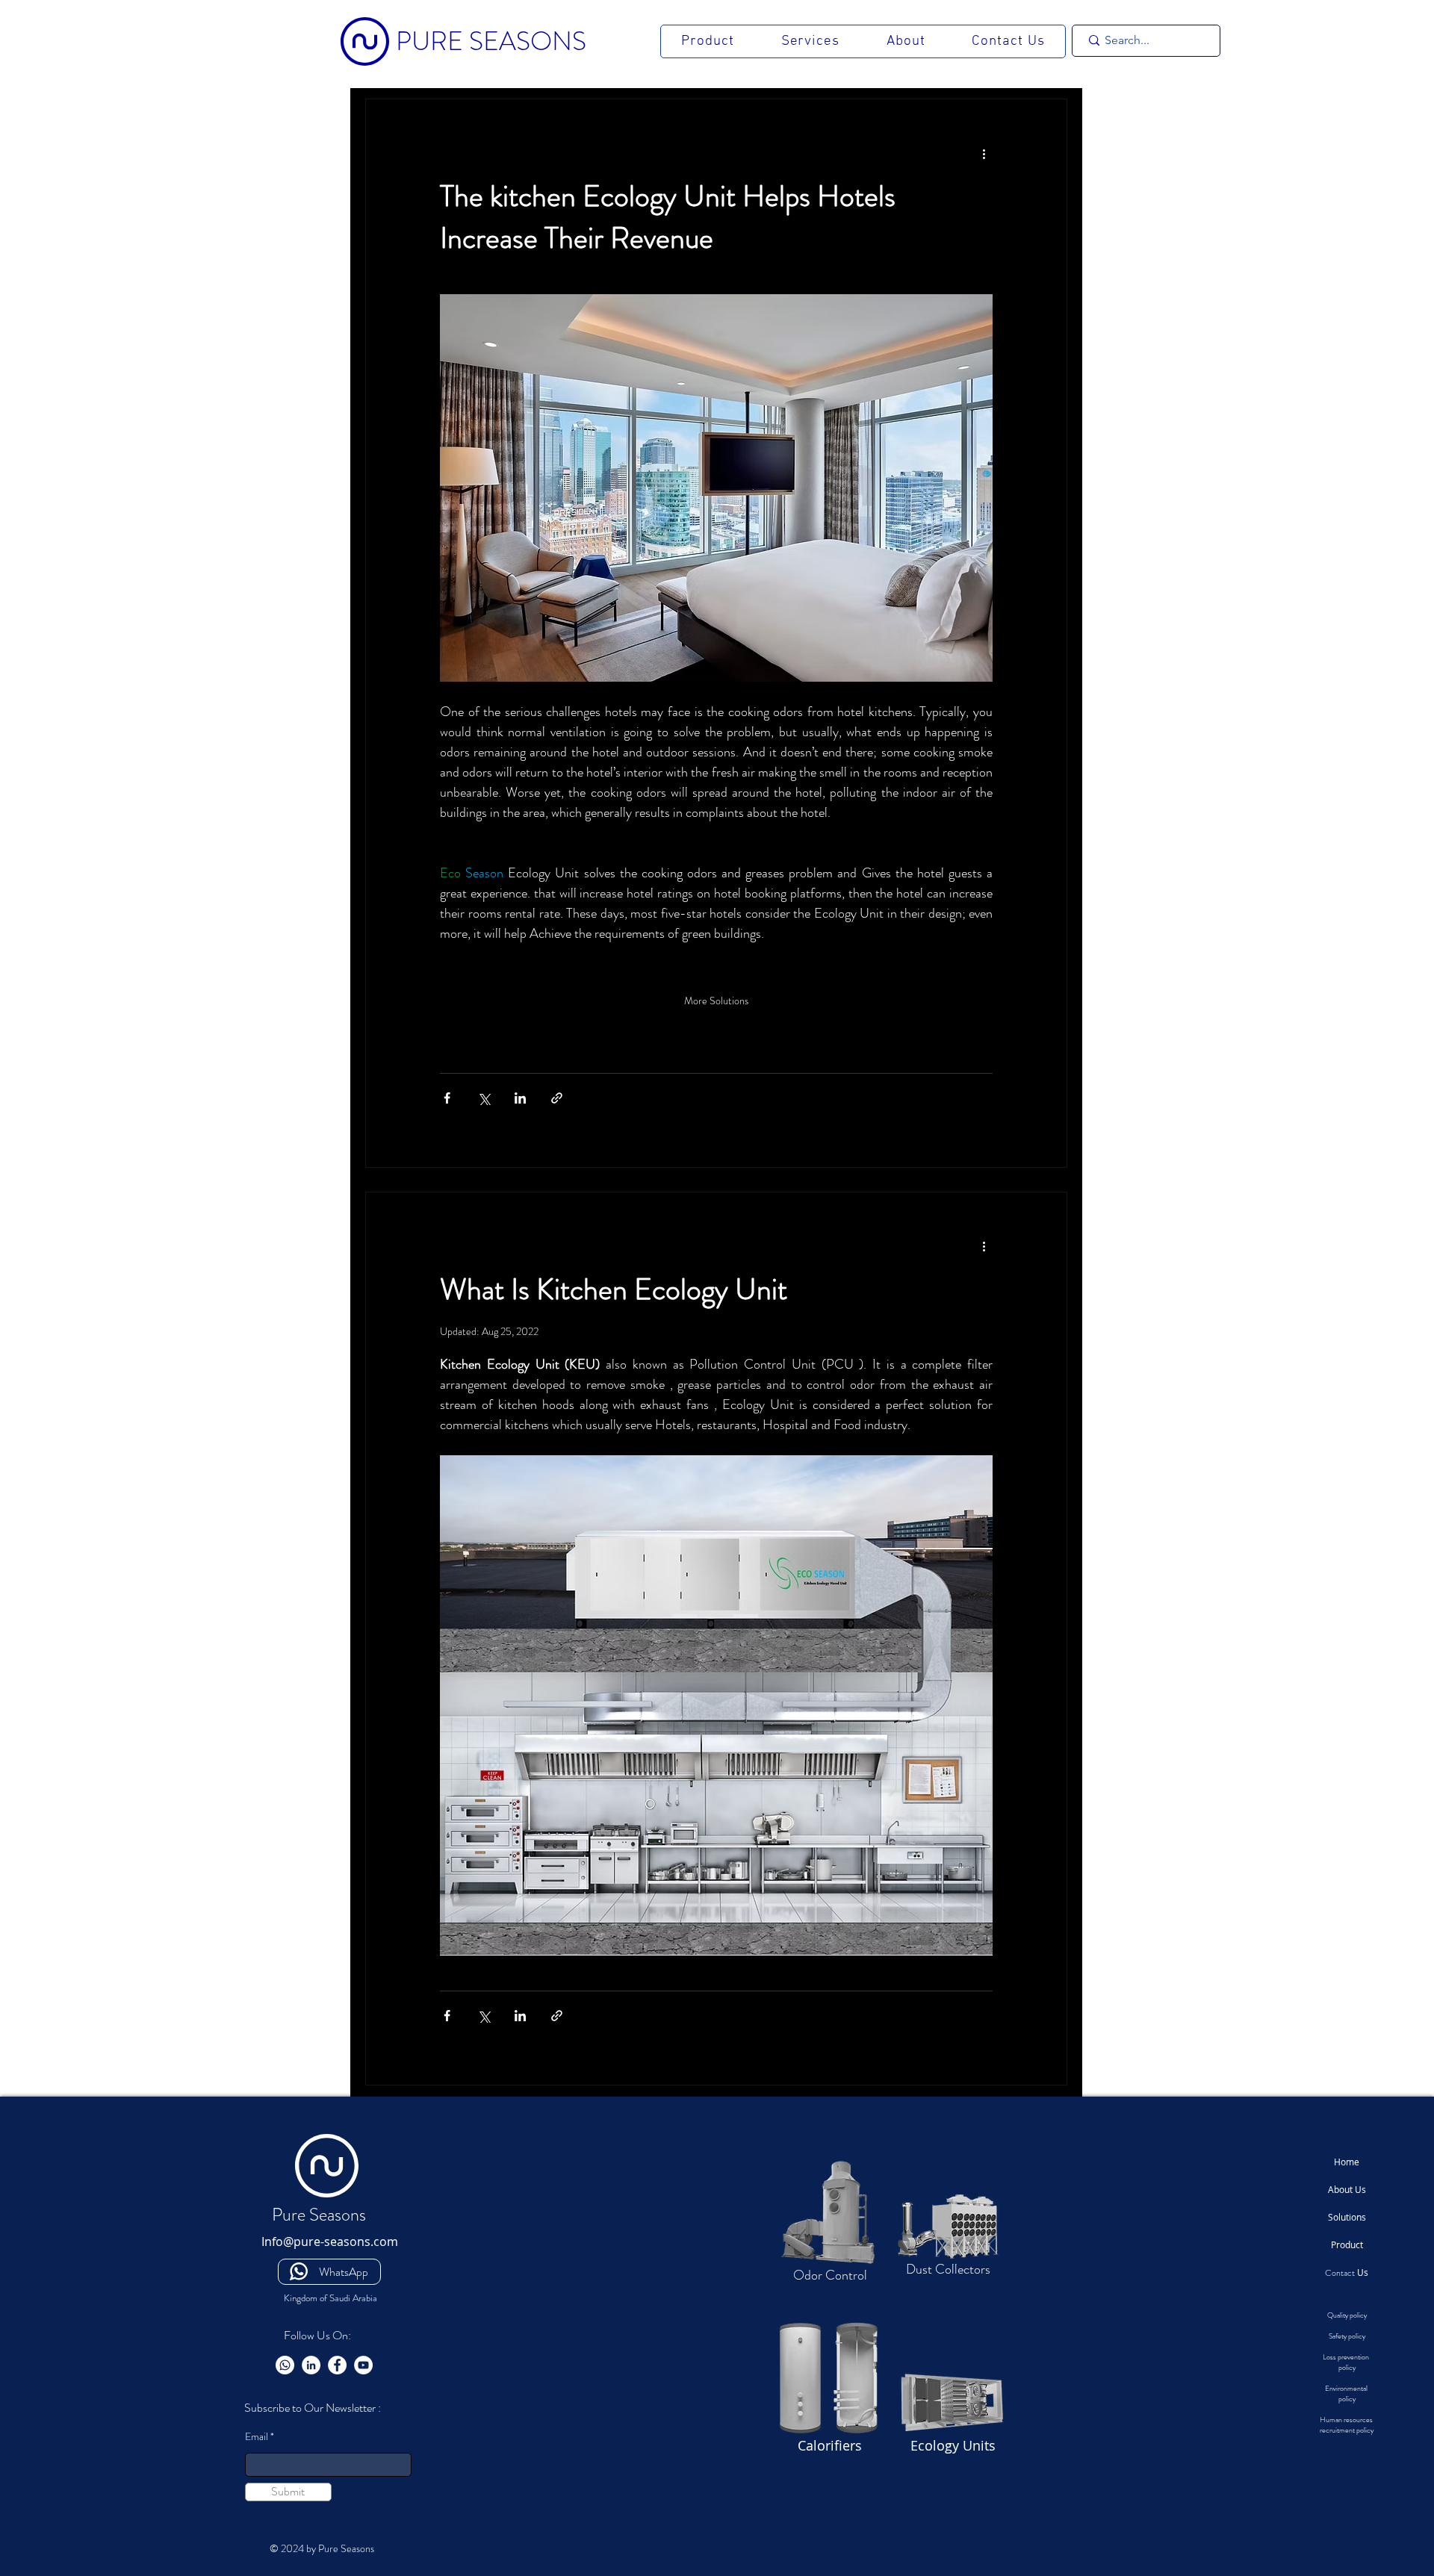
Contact (1347, 2273)
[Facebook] (337, 2365)
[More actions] (984, 153)
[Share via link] (557, 1098)
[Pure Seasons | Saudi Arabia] (285, 2365)
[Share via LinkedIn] (520, 1098)
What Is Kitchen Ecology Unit (614, 1289)
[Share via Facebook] (447, 1098)
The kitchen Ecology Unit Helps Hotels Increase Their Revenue (668, 217)
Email (257, 2436)
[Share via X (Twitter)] (484, 1098)
